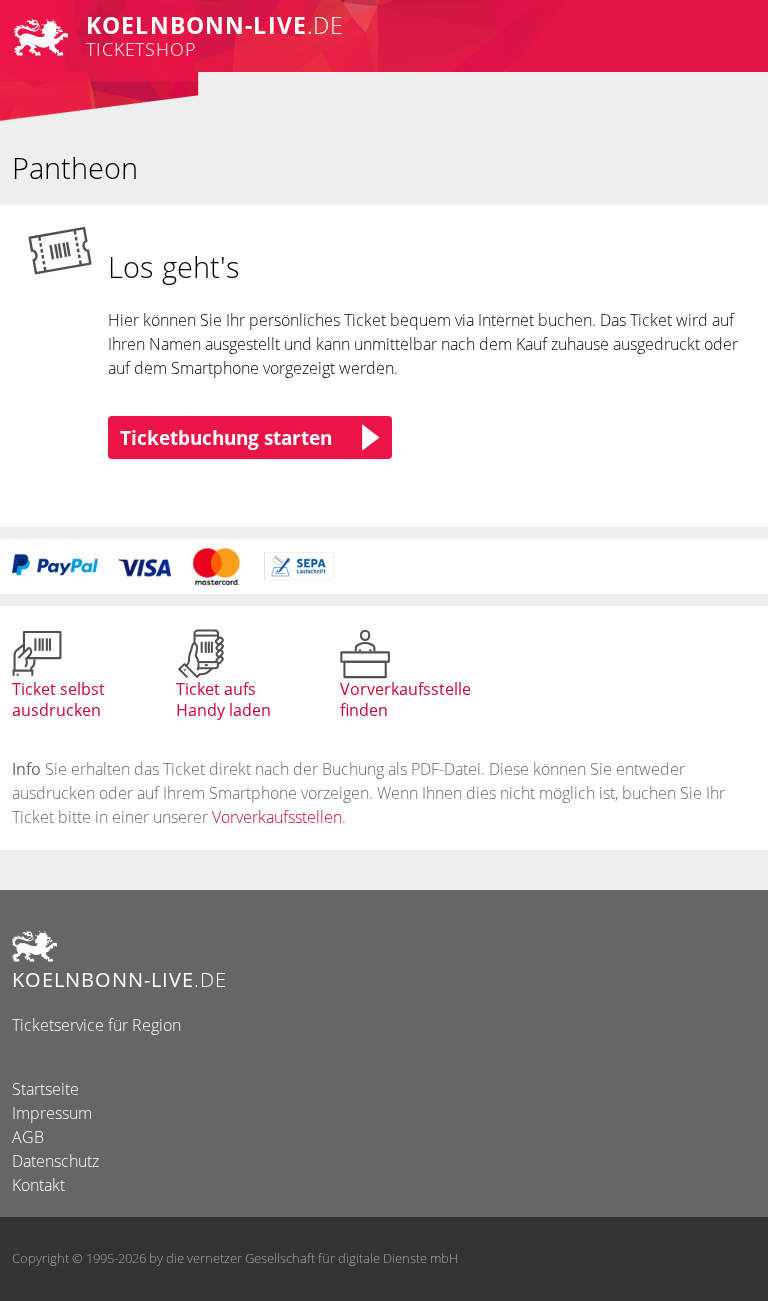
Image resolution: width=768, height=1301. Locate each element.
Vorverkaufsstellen (277, 817)
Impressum (52, 1113)
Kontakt (38, 1185)
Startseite (45, 1089)
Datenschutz (55, 1161)
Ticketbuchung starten (226, 437)
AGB (28, 1137)
